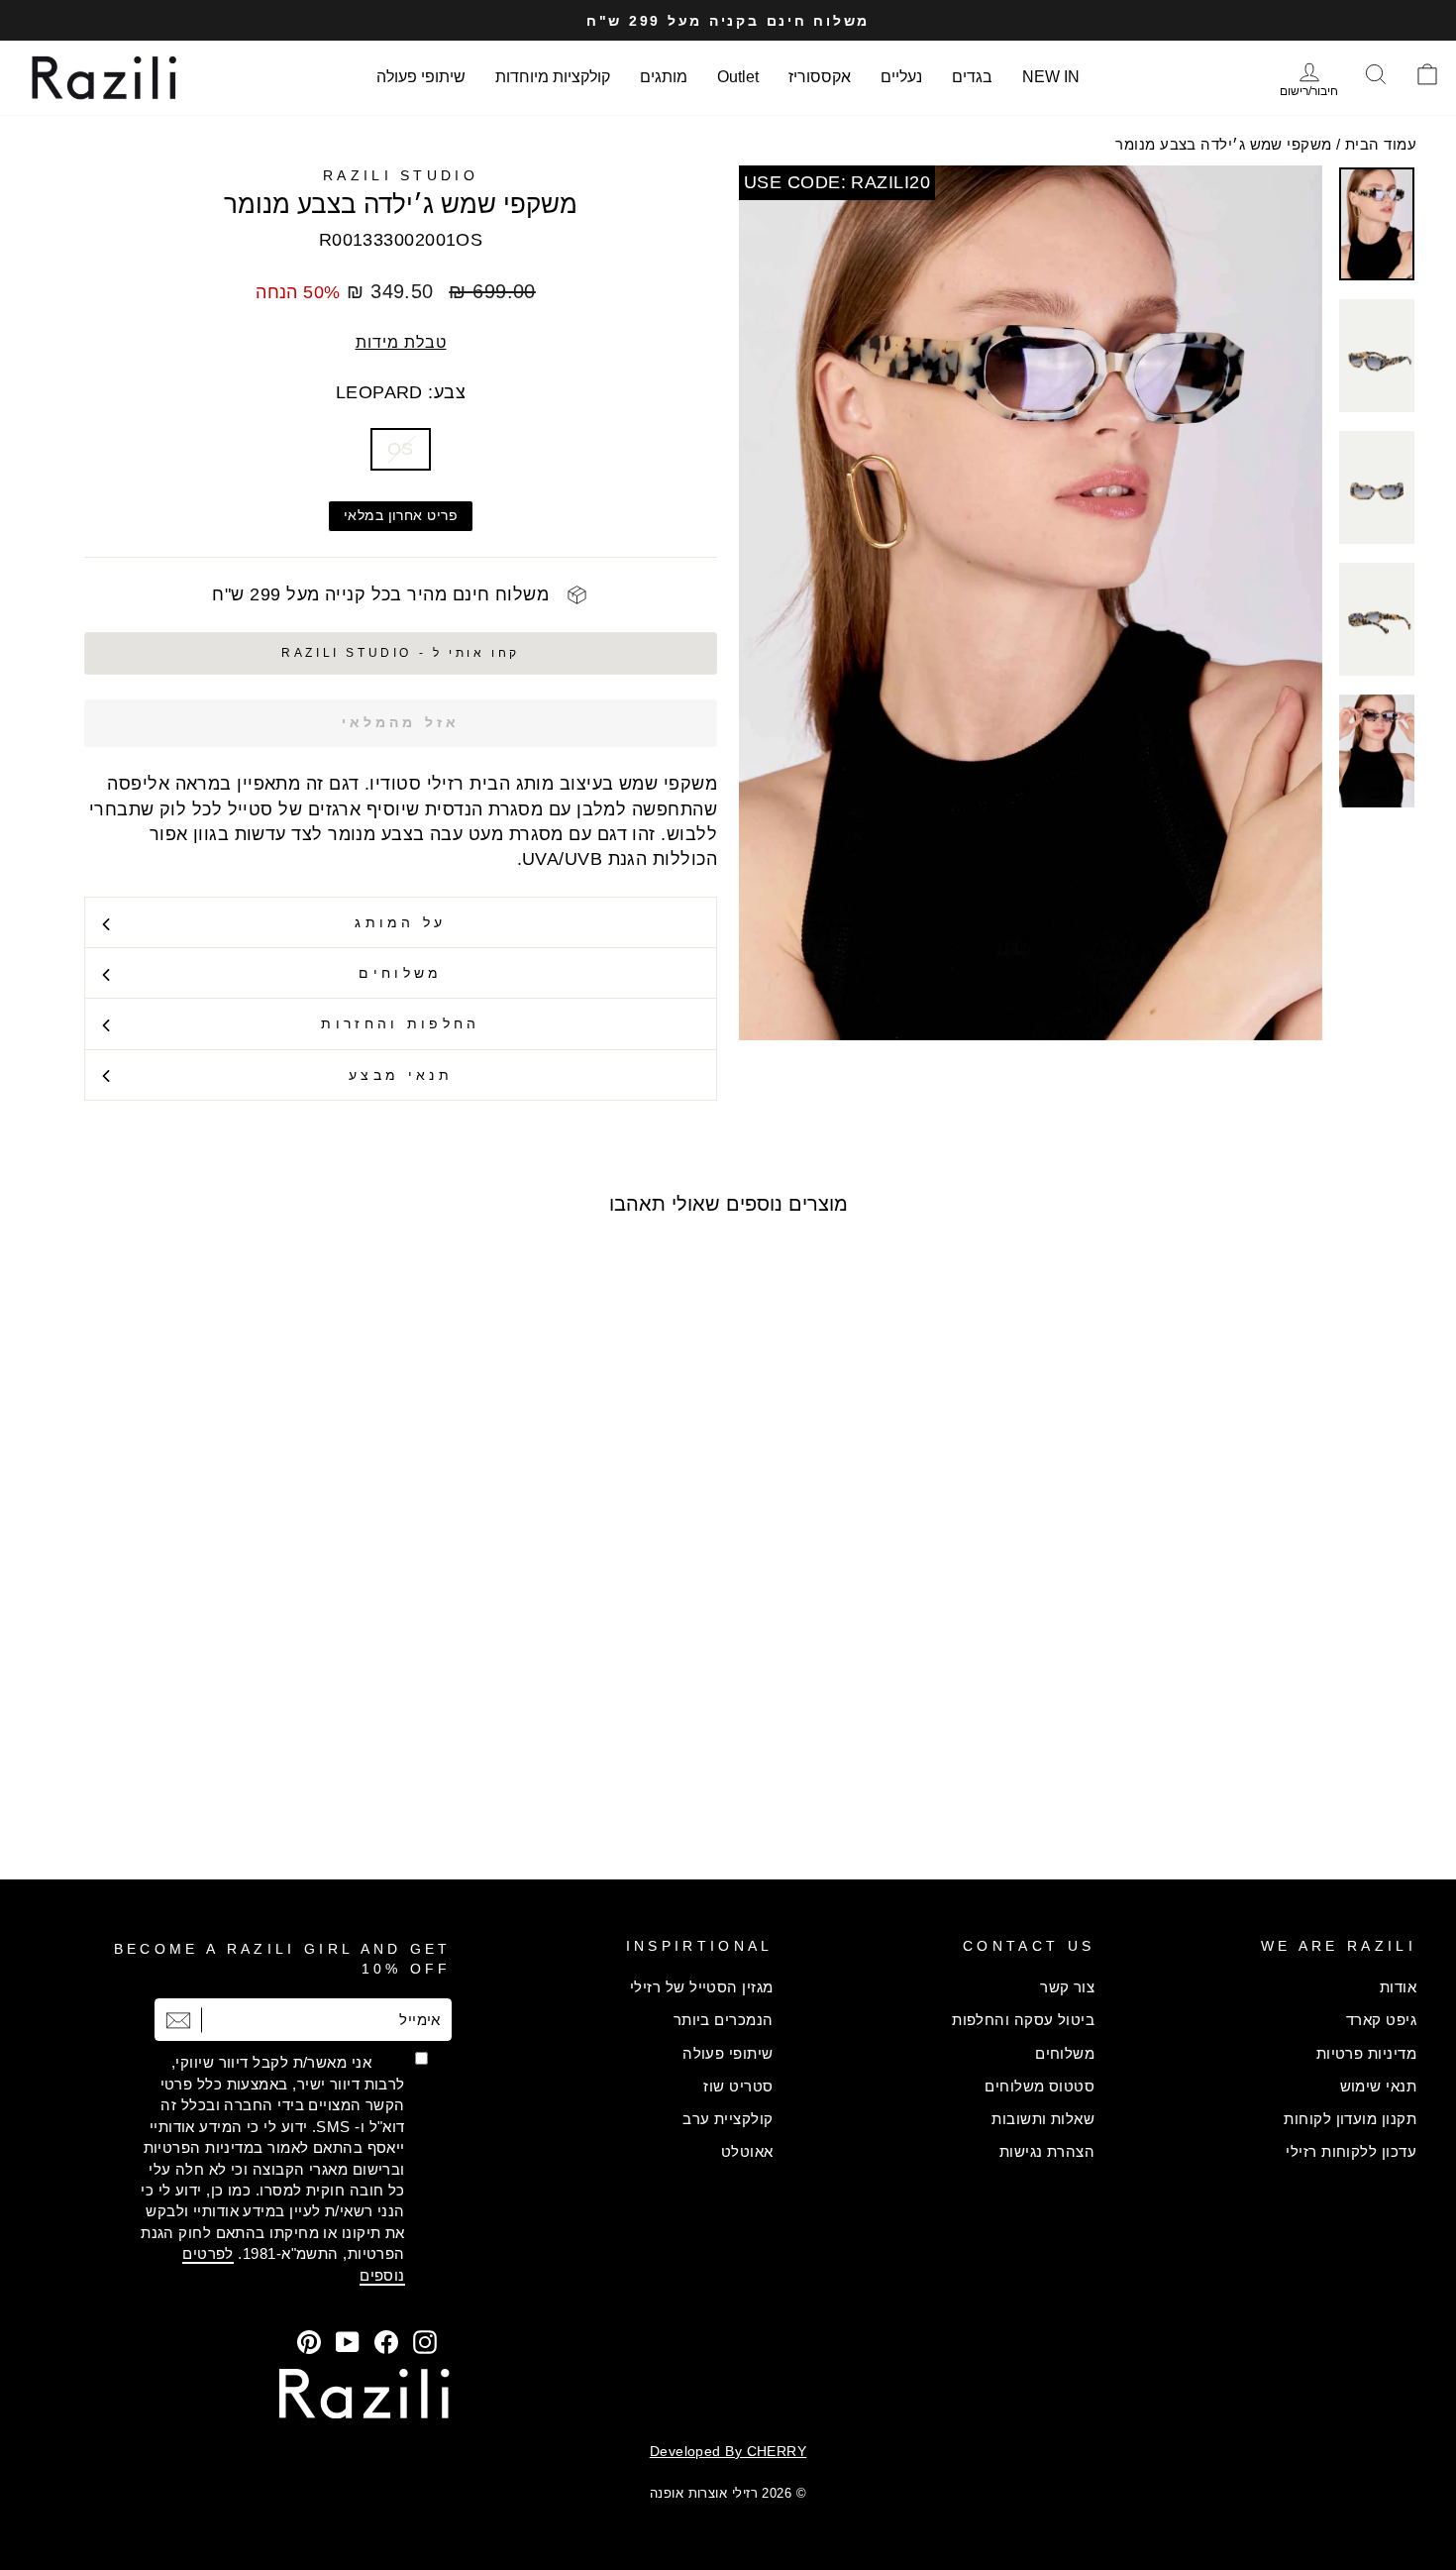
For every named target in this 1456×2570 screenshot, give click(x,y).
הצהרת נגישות (1047, 2151)
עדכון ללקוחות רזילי (1351, 2151)
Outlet (738, 77)
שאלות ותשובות (1043, 2119)
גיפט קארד (1381, 2020)
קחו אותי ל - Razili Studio (401, 653)
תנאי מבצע (401, 1075)
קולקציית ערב (728, 2119)
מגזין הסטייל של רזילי (701, 1987)
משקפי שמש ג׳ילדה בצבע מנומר (1223, 144)
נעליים (901, 77)
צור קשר (1067, 1987)
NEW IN (1051, 77)
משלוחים (400, 973)
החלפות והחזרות (400, 1023)
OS (401, 449)
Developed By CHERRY (728, 2451)
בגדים (972, 77)
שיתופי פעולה (421, 77)
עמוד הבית (1381, 144)
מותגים (664, 77)
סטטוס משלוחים (1040, 2086)
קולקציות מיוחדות (553, 77)
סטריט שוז (738, 2086)
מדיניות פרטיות (1366, 2053)
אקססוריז (820, 77)
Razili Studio (401, 175)
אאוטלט (747, 2151)
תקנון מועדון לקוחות (1350, 2119)
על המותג (401, 922)
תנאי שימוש (1379, 2086)
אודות (1398, 1987)
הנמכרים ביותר (724, 2020)
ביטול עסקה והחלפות (1023, 2020)
